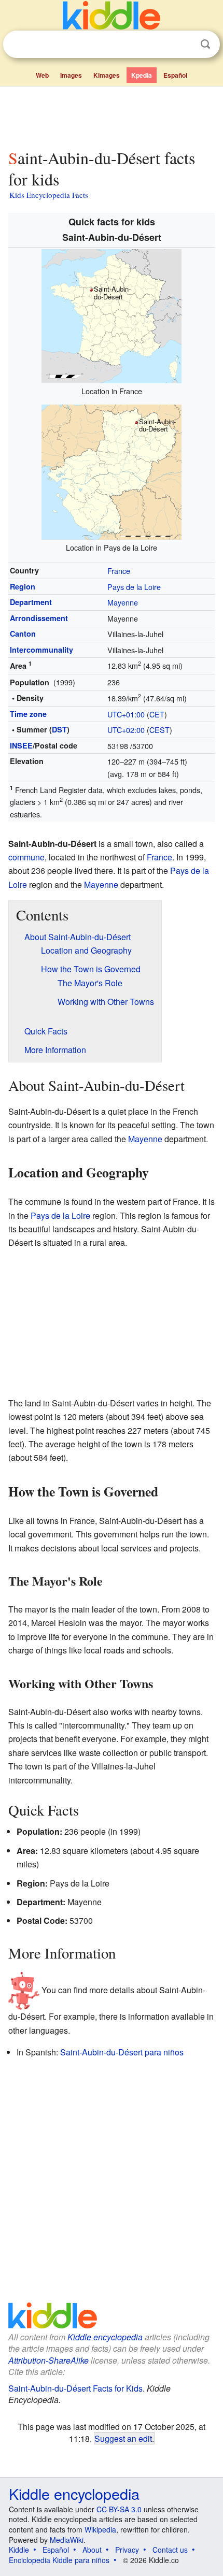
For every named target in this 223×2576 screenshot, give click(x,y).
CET (157, 714)
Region (23, 586)
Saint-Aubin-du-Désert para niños (122, 2052)
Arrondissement (39, 618)
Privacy (127, 2550)
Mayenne (123, 602)
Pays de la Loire (134, 587)
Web (42, 75)
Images (71, 75)
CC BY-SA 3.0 (119, 2509)
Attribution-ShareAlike (48, 2360)
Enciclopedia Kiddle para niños (59, 2560)
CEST (159, 730)
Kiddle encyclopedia (105, 2337)
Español (175, 75)
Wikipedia (100, 2529)
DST (59, 729)
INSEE (21, 745)
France (119, 571)
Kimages (107, 75)
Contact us (170, 2550)
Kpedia (142, 75)
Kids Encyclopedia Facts (49, 195)
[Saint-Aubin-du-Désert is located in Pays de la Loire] (112, 471)
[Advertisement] (112, 116)
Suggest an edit (123, 2438)
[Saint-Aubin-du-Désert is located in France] (112, 315)
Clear (184, 45)
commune (26, 857)
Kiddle (19, 2550)
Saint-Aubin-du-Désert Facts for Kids (75, 2388)
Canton (23, 634)
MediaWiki (67, 2540)
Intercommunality (41, 650)
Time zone (28, 714)
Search (205, 44)
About (92, 2550)
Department (31, 602)
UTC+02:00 (126, 730)
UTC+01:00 (126, 714)
